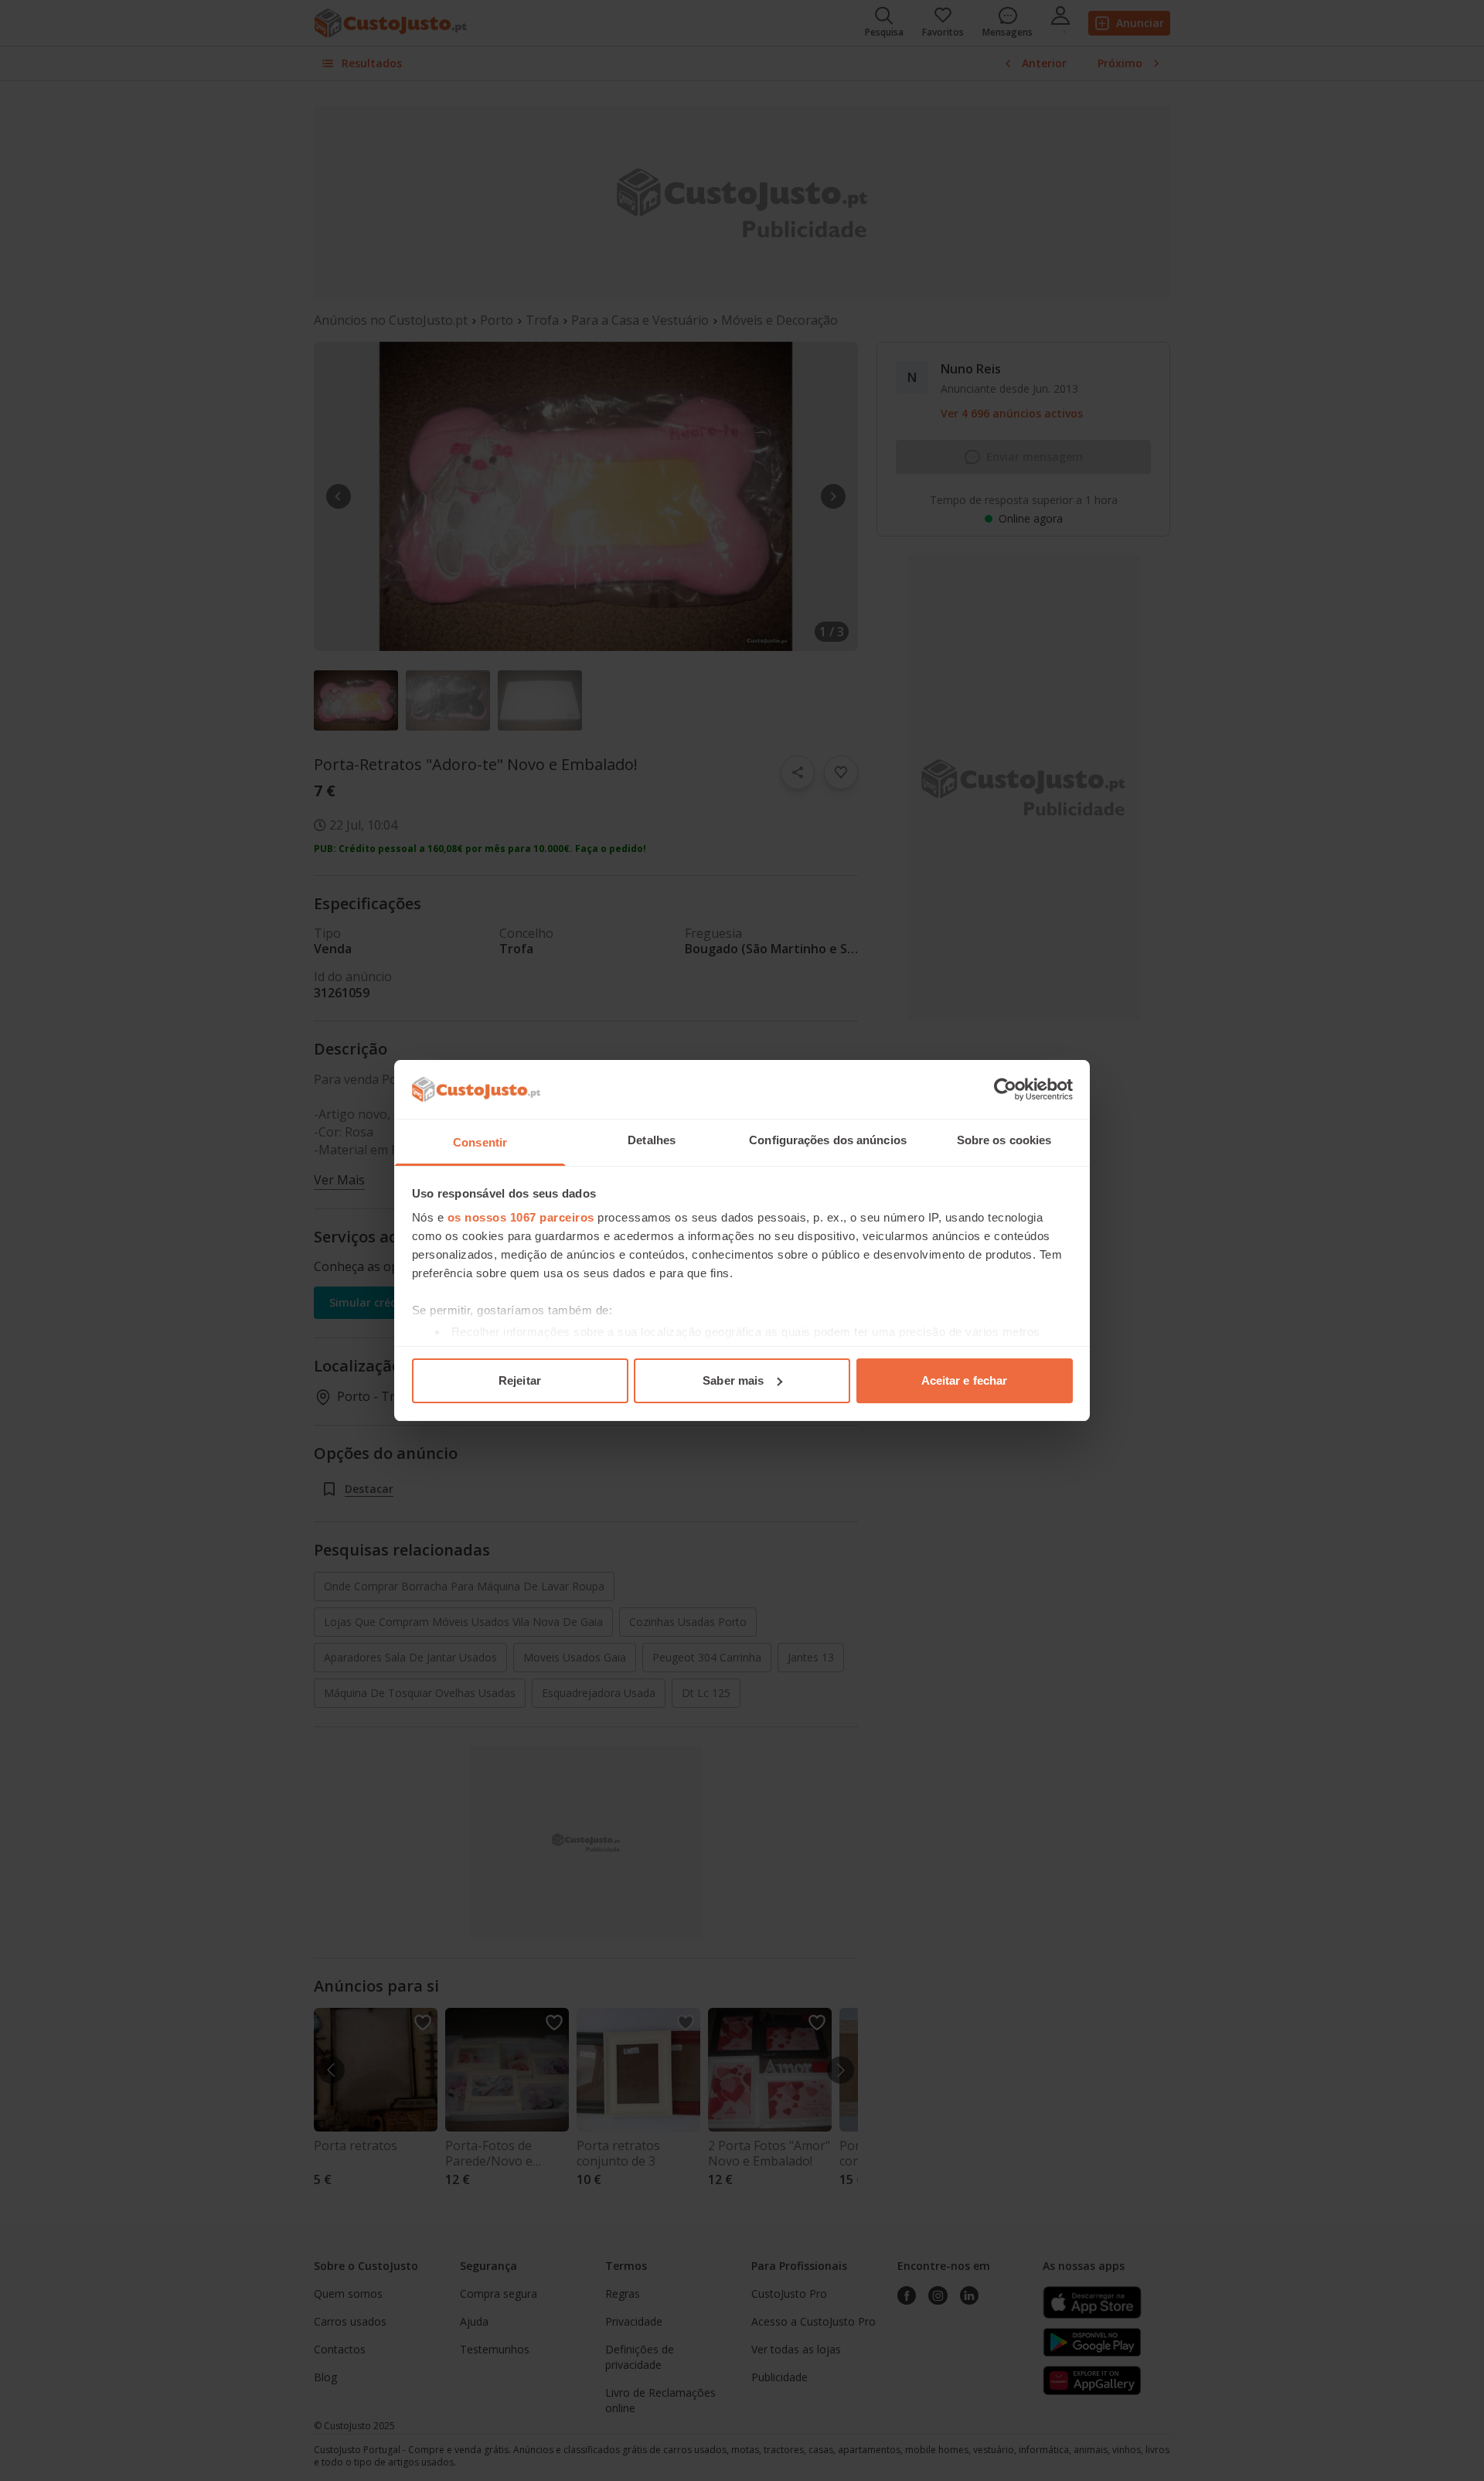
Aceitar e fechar (965, 1380)
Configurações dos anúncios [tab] (828, 1140)
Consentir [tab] (480, 1142)
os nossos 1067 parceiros (521, 1217)
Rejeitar (520, 1380)
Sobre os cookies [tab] (1004, 1140)
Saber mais (733, 1380)
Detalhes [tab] (652, 1140)
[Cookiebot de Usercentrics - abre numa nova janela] (1005, 1089)
